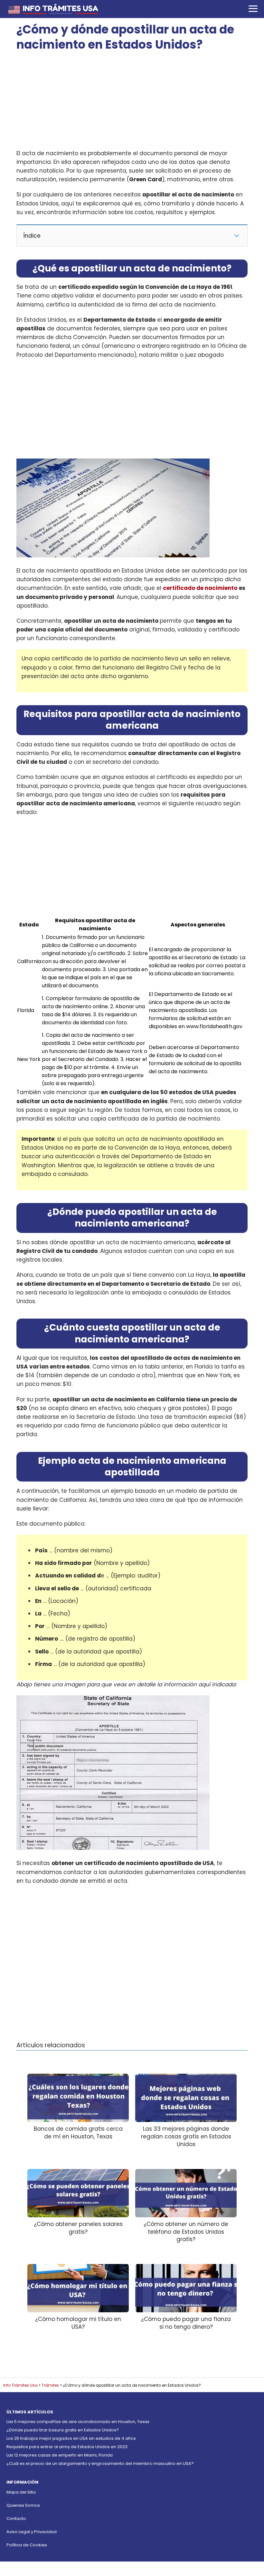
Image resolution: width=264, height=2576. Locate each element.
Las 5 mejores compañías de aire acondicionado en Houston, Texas (78, 2422)
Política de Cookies (27, 2545)
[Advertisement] (132, 101)
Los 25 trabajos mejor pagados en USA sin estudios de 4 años (71, 2438)
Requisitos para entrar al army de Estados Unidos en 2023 (67, 2447)
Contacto (16, 2519)
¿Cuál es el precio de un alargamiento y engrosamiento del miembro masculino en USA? (100, 2463)
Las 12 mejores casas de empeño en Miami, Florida (60, 2455)
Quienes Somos (23, 2505)
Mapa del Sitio (21, 2492)
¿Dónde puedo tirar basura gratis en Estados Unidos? (63, 2430)
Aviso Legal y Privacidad (32, 2532)
